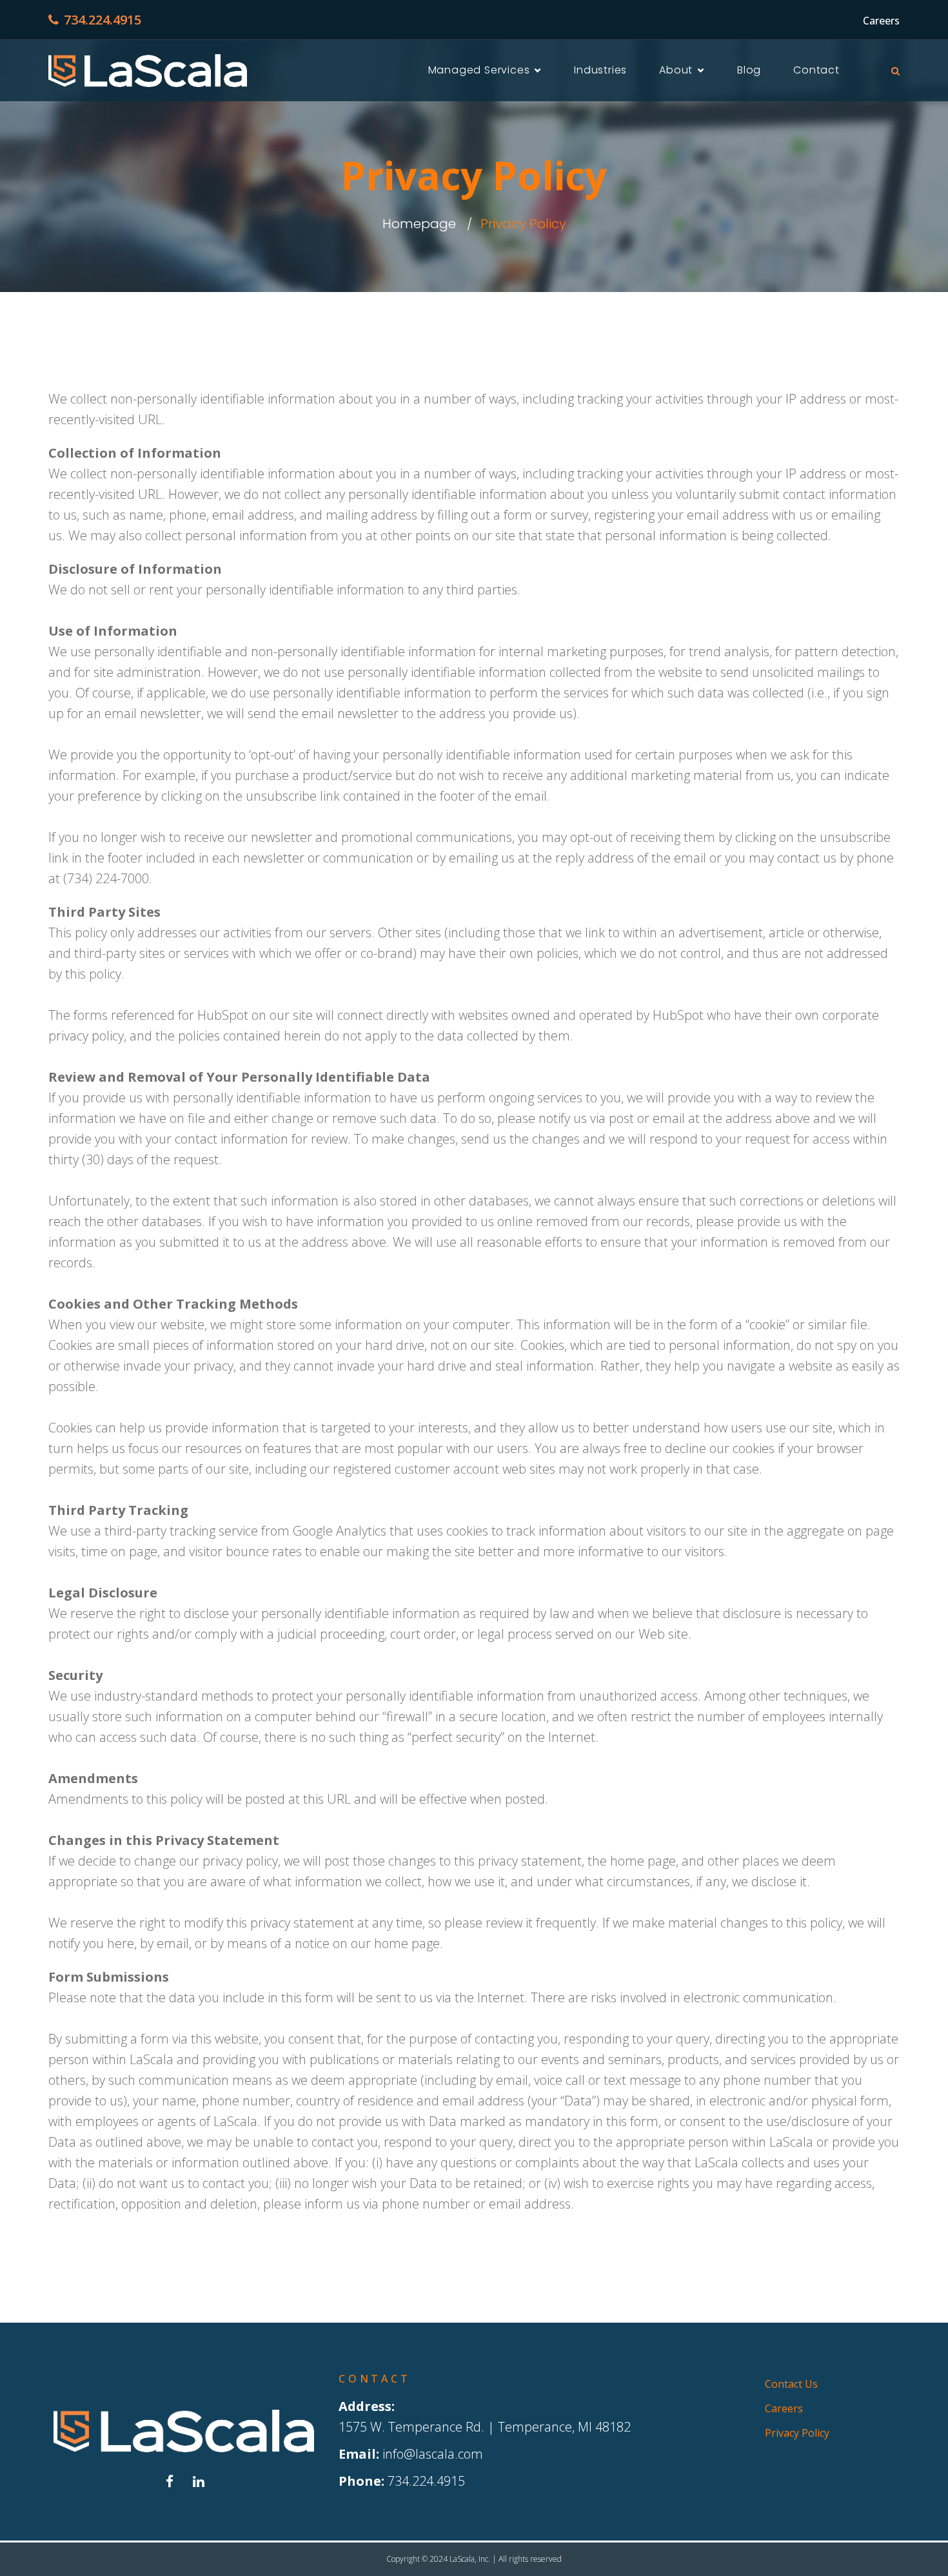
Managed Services (479, 70)
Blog (749, 70)
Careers (881, 21)
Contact (816, 70)
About (676, 70)
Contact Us (791, 2384)
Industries (600, 70)
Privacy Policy (797, 2433)
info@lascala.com (433, 2454)
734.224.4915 (103, 20)
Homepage (419, 224)
